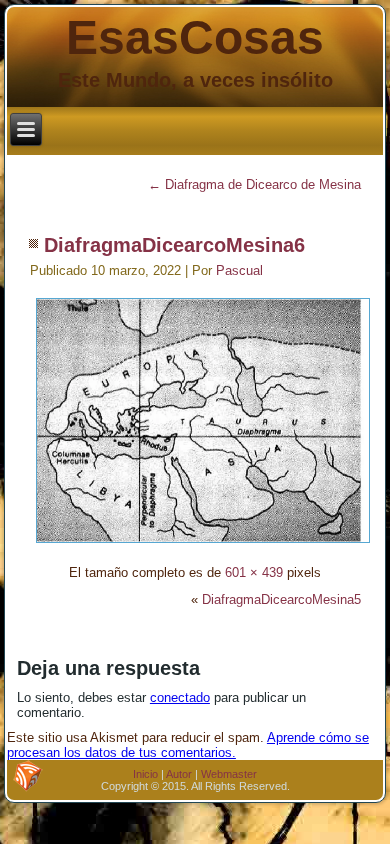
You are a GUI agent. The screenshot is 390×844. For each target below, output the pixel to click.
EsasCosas (195, 37)
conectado (180, 697)
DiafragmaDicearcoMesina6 (174, 245)
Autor (179, 774)
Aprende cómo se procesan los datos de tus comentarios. (188, 745)
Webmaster (229, 774)
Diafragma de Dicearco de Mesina (254, 184)
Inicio (145, 774)
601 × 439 (254, 572)
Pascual (239, 270)
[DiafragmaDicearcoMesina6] (203, 545)
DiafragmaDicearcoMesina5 (281, 599)
